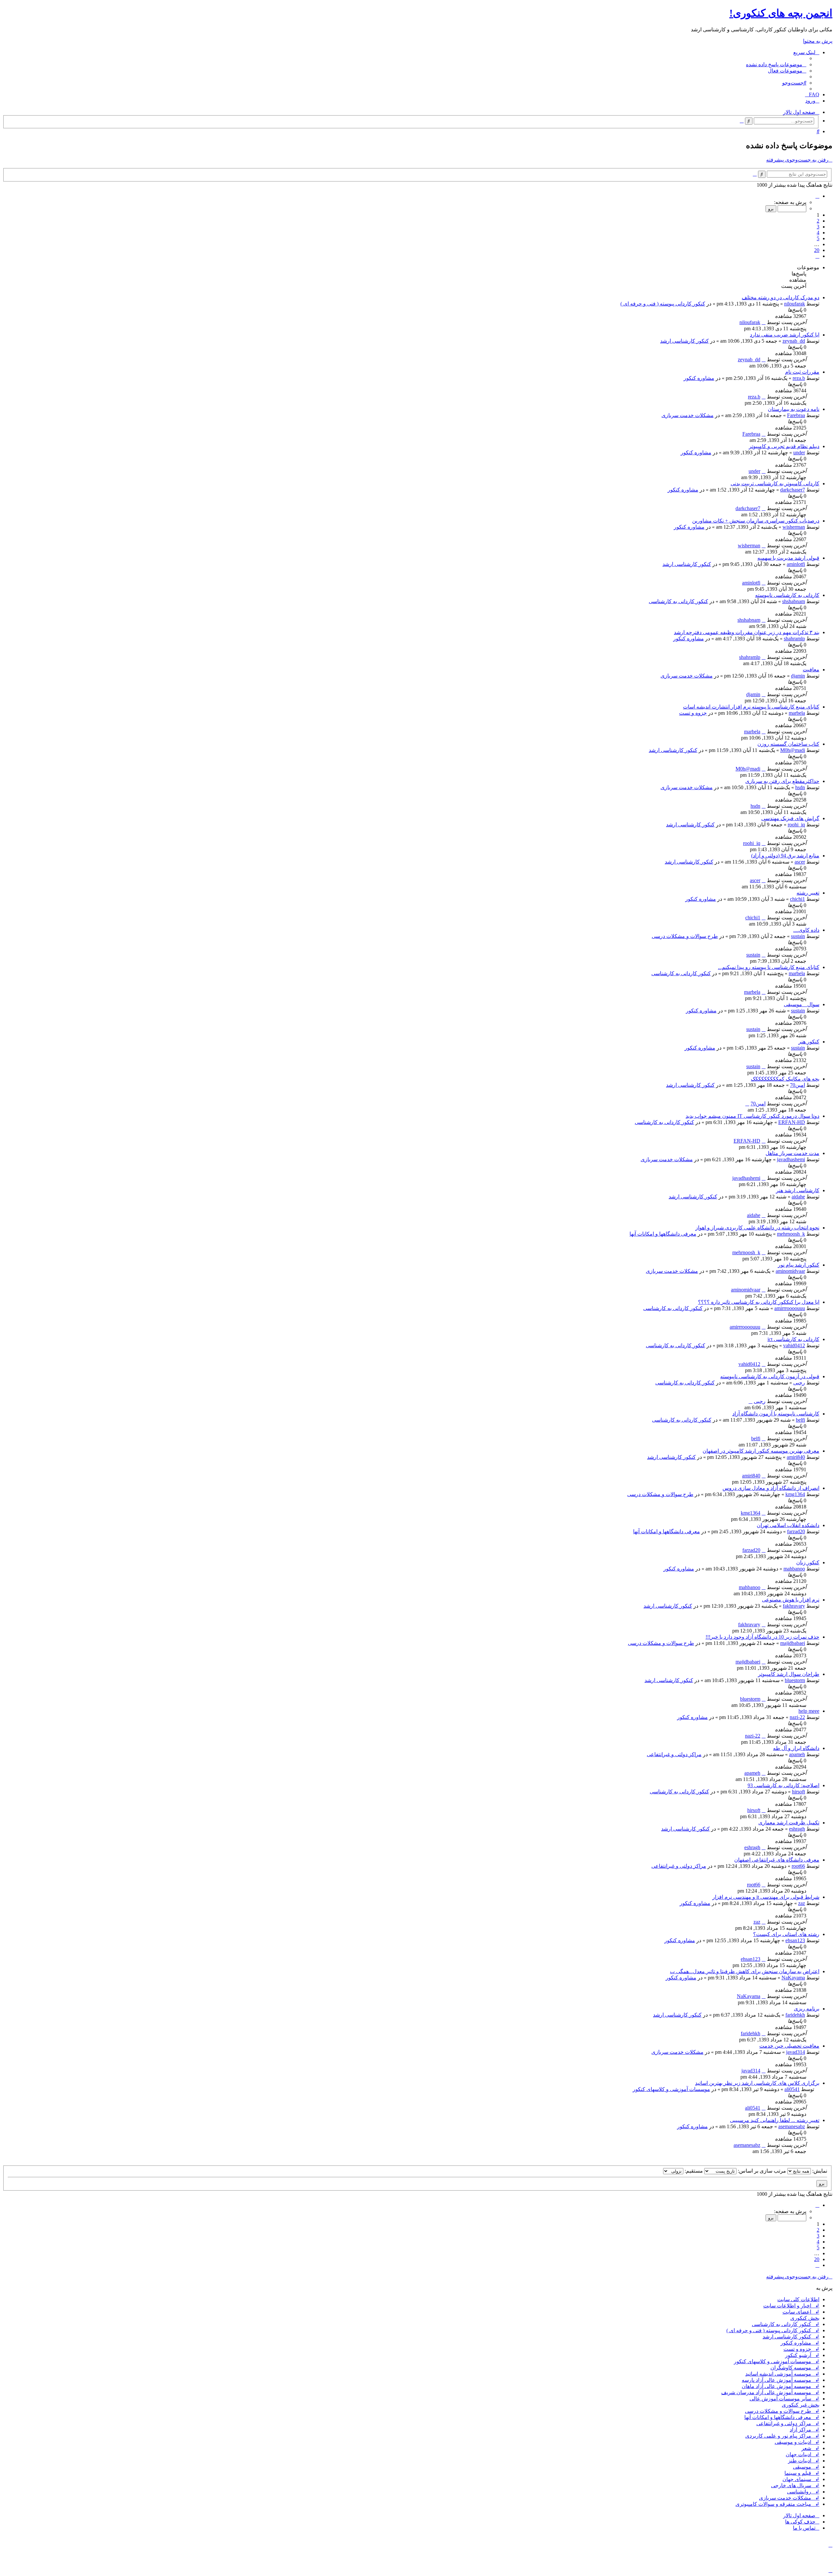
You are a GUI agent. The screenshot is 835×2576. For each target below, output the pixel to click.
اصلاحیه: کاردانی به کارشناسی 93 (783, 1785)
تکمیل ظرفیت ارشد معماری (789, 1823)
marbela (797, 713)
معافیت (811, 670)
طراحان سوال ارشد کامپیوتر (789, 1674)
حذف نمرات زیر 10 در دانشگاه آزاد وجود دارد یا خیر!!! (762, 1637)
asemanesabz (792, 2126)
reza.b (799, 378)
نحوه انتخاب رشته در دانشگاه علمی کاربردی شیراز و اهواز (757, 1228)
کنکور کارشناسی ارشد (684, 341)
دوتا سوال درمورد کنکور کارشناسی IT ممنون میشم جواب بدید (752, 1116)
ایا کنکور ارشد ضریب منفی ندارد (785, 335)
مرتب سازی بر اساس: (761, 2171)
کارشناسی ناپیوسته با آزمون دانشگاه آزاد (776, 1414)
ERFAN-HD (792, 1122)
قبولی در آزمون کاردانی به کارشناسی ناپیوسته (770, 1376)
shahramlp (794, 639)
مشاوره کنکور (699, 378)
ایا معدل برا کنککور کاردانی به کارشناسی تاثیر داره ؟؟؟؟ (759, 1302)
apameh (797, 1754)
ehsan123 (795, 1940)
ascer (800, 862)
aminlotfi (796, 564)
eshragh (797, 1829)
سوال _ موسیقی (802, 1004)
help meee (809, 1711)
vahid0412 (794, 1345)
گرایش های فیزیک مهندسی (790, 818)
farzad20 (796, 1531)
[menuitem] (776, 64)
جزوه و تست (693, 713)
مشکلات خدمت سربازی (688, 415)
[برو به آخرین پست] (764, 322)
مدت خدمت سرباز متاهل (792, 1153)
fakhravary (794, 1606)
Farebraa (796, 415)
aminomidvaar (790, 1271)
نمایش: (819, 2171)
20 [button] (817, 250)
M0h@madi (793, 750)
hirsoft (798, 1792)
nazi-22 (797, 1717)
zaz (802, 1903)
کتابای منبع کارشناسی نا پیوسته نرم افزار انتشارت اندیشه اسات (751, 707)
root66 (798, 1866)
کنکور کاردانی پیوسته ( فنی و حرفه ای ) (663, 304)
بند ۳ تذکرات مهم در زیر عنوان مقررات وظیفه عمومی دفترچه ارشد (747, 632)
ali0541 (792, 2089)
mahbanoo (794, 1569)
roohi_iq (796, 825)
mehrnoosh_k (791, 1234)
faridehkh (795, 2015)
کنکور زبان (808, 1562)
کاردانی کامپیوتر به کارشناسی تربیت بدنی (775, 484)
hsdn (800, 787)
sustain (798, 936)
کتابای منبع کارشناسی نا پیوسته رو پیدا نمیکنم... (769, 967)
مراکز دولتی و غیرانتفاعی (674, 1754)
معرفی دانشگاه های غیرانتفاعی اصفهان (777, 1860)
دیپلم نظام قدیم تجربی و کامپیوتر (784, 446)
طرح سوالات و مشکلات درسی (685, 936)
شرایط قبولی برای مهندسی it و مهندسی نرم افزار (766, 1897)
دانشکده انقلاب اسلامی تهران (788, 1525)
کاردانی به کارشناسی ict (793, 1339)
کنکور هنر (809, 1042)
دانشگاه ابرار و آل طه (796, 1748)
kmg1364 (795, 1494)
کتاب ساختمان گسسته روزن (788, 744)
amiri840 (796, 1457)
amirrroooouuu (790, 1308)
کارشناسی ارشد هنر (798, 1190)
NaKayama (793, 1978)
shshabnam (794, 601)
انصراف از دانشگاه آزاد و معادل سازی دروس (771, 1488)
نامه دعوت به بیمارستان (794, 409)
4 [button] (818, 233)
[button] (817, 196)
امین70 (797, 1085)
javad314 (796, 2052)
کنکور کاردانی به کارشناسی (678, 601)
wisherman (794, 527)
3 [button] (818, 227)
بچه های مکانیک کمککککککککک (785, 1079)
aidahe (798, 1197)
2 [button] (818, 221)
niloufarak (795, 304)
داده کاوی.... (806, 930)
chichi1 (797, 899)
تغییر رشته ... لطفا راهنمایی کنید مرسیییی (775, 2120)
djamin (798, 676)
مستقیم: (693, 2171)
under (799, 453)
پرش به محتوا (818, 41)
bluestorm (795, 1680)
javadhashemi (791, 1159)
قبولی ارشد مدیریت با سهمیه (788, 558)
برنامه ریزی (807, 2009)
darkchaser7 (793, 490)
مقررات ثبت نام (802, 372)
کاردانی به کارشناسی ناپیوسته (787, 595)
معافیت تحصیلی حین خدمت (789, 2046)
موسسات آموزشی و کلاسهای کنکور (671, 2089)
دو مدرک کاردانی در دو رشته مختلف (781, 297)
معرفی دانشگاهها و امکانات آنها (663, 1234)
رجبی (799, 1383)
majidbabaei (793, 1643)
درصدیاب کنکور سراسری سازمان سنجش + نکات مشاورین (756, 521)
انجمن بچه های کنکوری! (781, 13)
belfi (800, 1420)
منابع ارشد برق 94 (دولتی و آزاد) (785, 856)
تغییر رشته (808, 893)
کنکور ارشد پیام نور (799, 1265)
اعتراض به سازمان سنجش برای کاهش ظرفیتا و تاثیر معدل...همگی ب (745, 1971)
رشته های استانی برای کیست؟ (786, 1934)
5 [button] (818, 238)
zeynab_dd (794, 341)
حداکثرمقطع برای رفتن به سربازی (782, 781)
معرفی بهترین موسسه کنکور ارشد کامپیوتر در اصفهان (761, 1451)
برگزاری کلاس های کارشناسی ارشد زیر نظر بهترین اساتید (757, 2083)
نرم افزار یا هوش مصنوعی (791, 1600)
